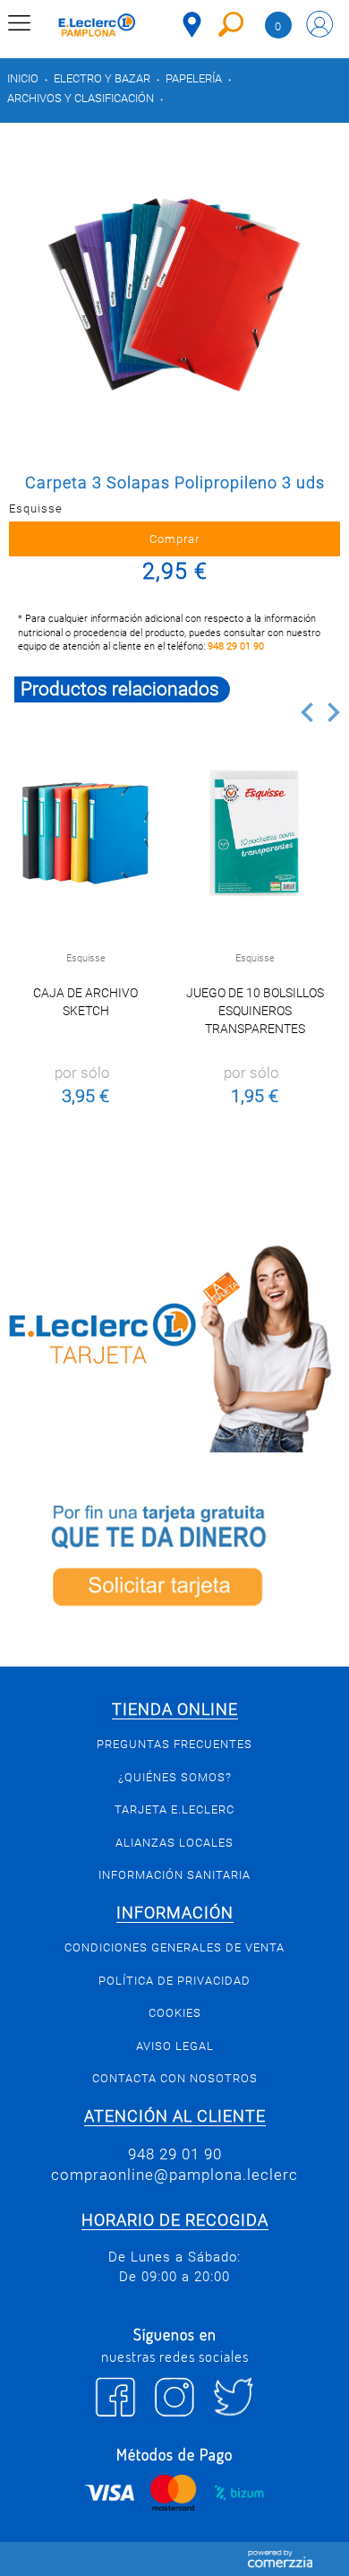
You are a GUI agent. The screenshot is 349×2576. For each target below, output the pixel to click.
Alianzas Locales (174, 1843)
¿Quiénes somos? (175, 1777)
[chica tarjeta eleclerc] (174, 1346)
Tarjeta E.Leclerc (174, 1809)
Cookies (175, 2013)
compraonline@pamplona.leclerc (174, 2175)
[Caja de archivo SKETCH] (86, 833)
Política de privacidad (174, 1981)
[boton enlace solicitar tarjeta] (174, 1559)
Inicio (23, 78)
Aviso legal (175, 2046)
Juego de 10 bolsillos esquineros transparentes (255, 1011)
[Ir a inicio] (97, 27)
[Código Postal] (192, 25)
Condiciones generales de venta (174, 1947)
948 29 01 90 (236, 646)
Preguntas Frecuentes (174, 1744)
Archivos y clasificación (81, 98)
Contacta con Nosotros (175, 2078)
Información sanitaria (174, 1875)
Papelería (194, 78)
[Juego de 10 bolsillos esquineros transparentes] (255, 833)
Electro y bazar (102, 78)
